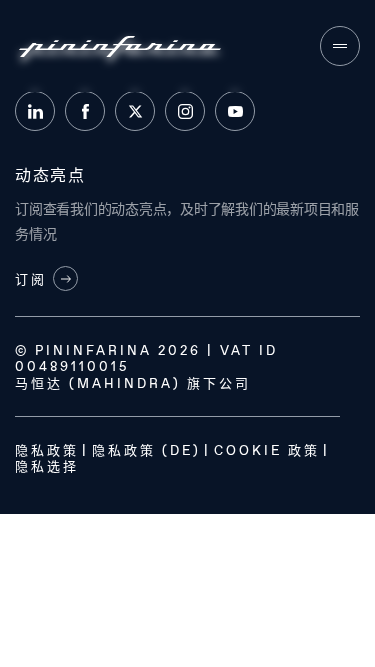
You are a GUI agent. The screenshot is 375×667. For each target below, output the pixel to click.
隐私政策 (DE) (146, 450)
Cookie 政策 (267, 450)
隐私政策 (47, 450)
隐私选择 (47, 466)
